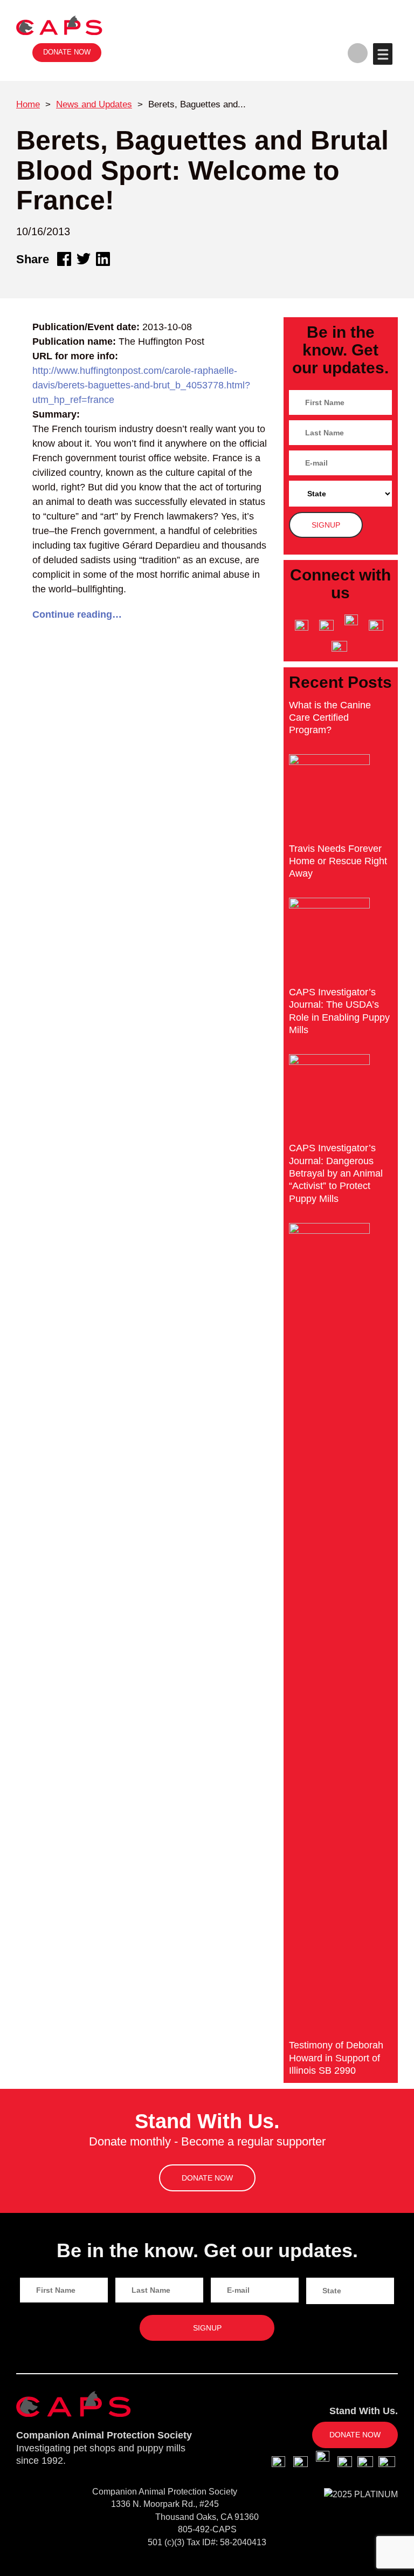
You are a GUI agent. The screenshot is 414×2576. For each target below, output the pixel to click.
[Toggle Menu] (382, 54)
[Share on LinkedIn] (103, 259)
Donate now (67, 52)
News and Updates (94, 104)
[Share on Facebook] (64, 259)
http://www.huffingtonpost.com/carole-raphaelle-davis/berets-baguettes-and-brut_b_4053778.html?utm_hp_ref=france (141, 385)
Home (28, 104)
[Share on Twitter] (84, 259)
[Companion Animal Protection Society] (59, 25)
